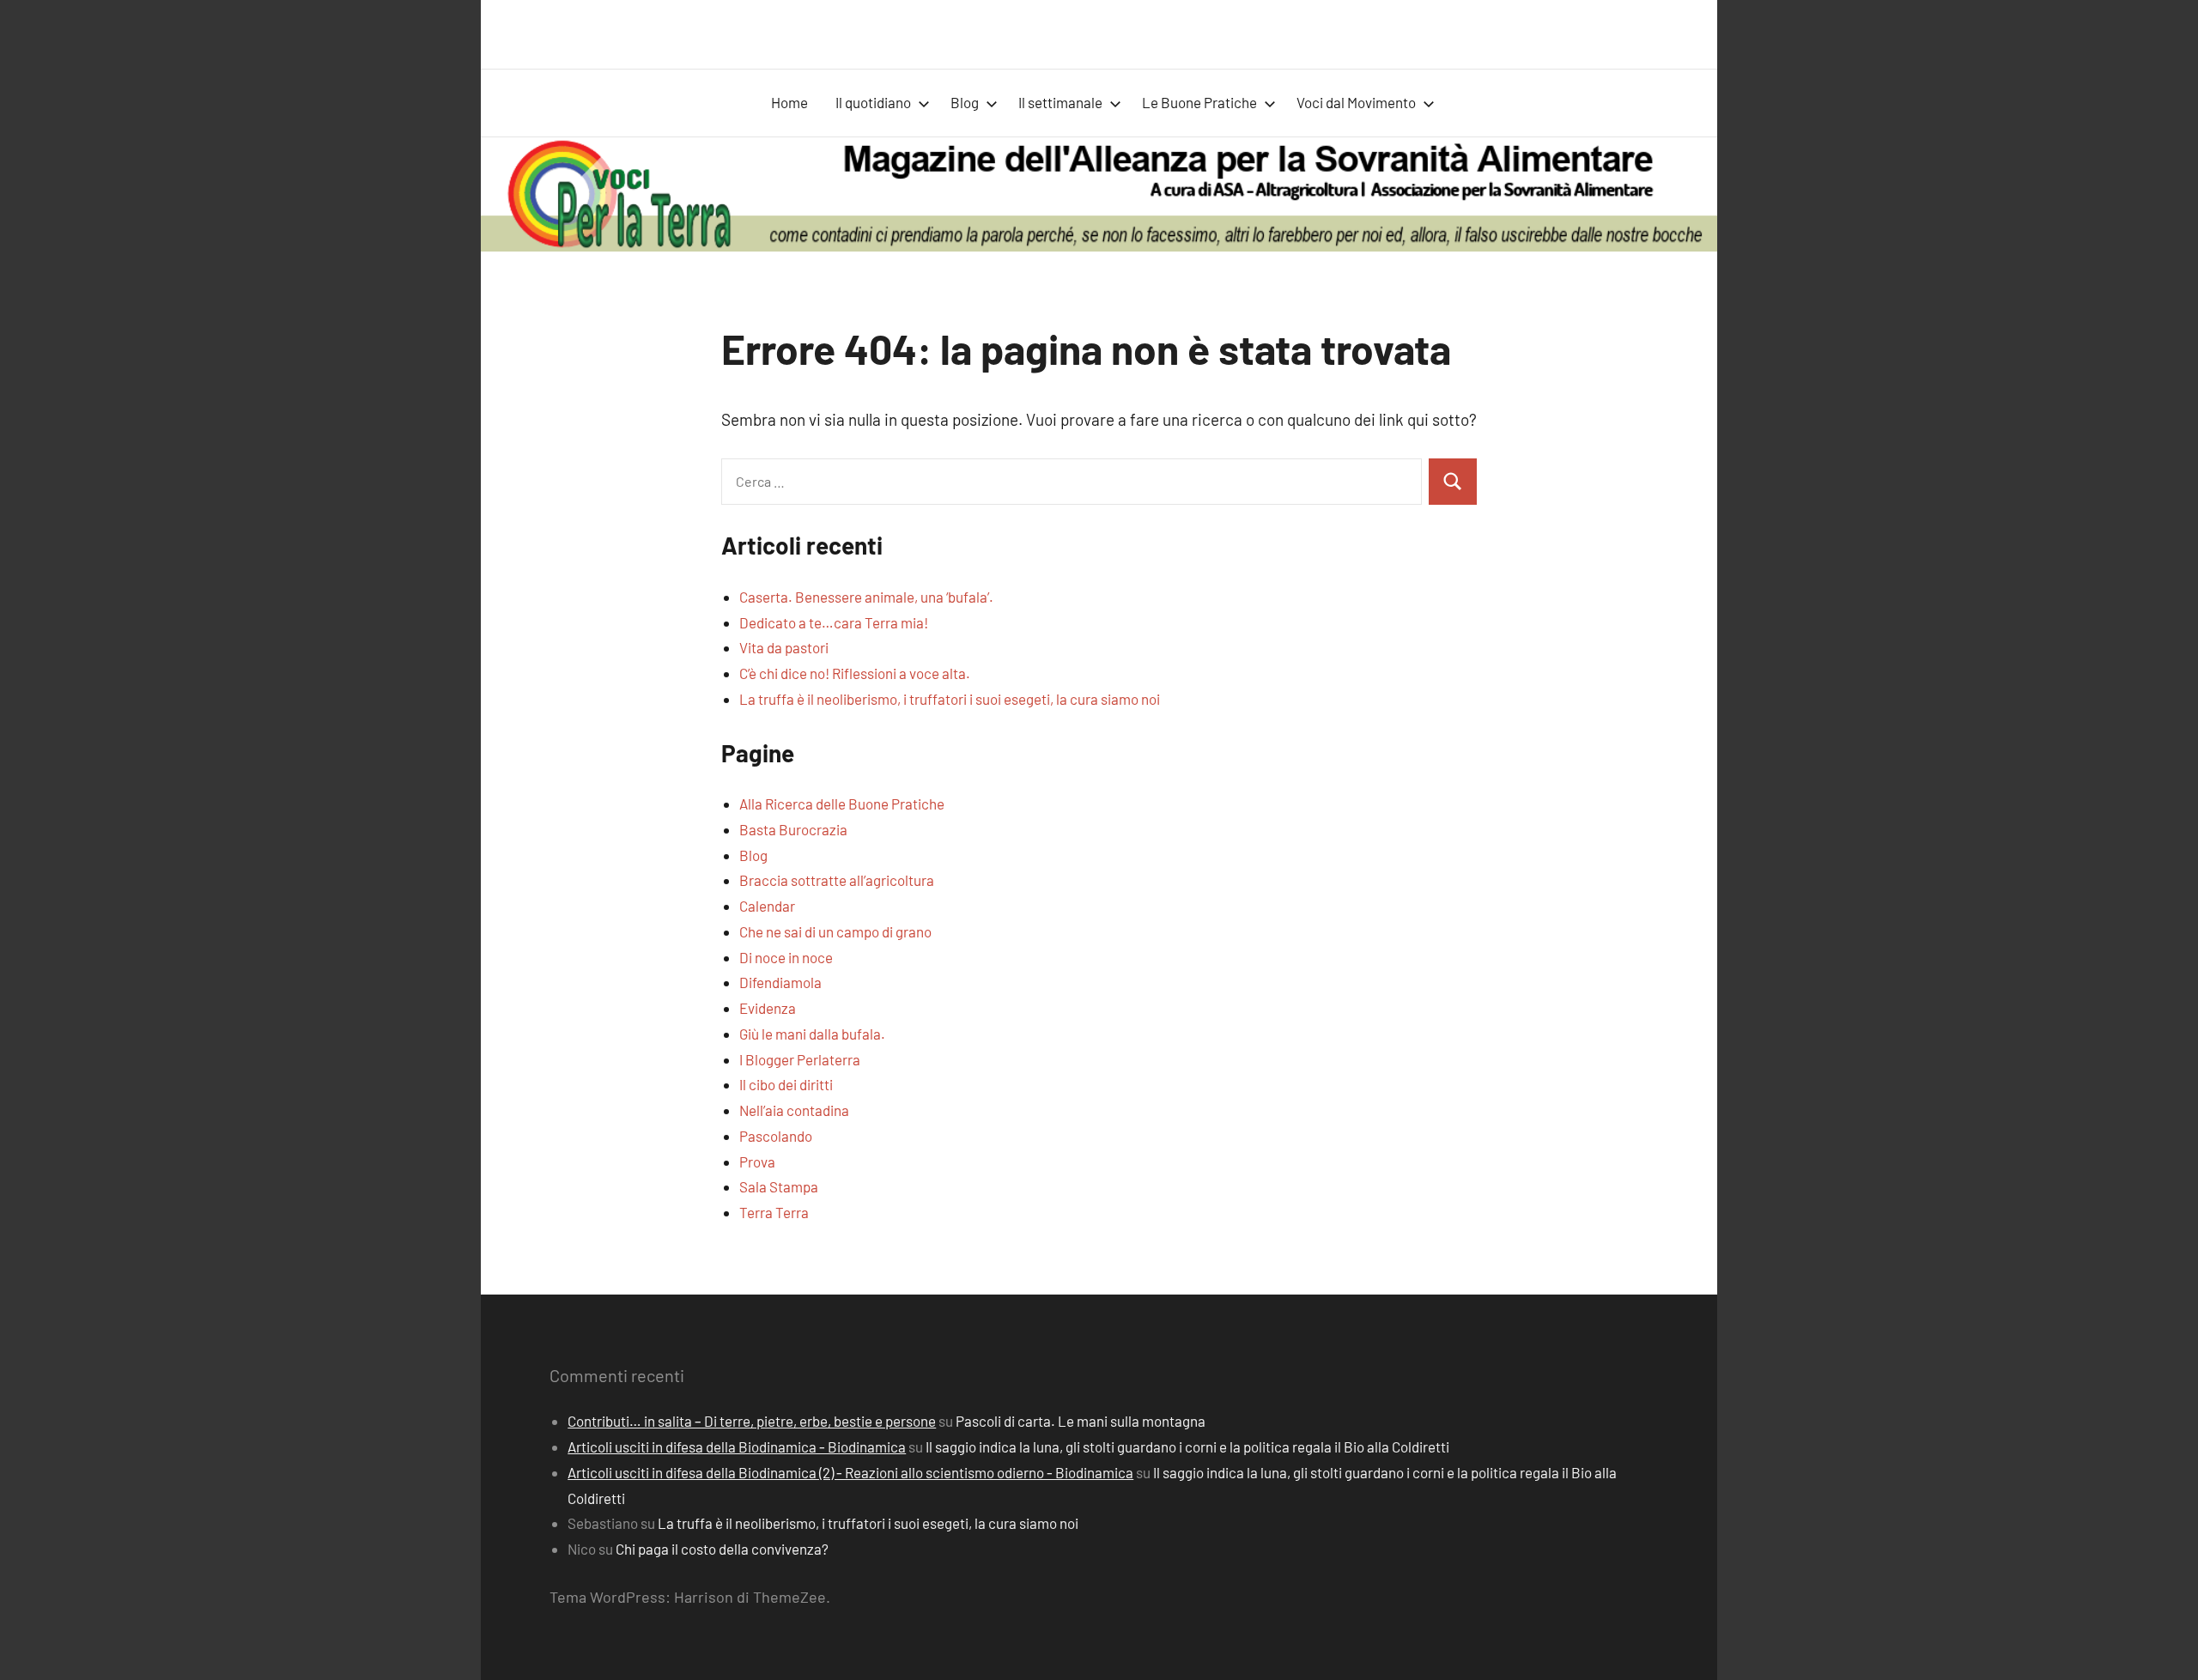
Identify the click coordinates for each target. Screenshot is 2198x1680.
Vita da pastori (784, 647)
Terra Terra (774, 1212)
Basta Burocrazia (793, 829)
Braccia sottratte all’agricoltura (837, 880)
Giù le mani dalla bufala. (812, 1034)
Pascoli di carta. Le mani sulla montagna (1081, 1421)
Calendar (767, 906)
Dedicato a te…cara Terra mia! (834, 622)
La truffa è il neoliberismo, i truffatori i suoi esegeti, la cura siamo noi (950, 699)
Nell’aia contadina (794, 1110)
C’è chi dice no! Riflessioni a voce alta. (855, 673)
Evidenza (768, 1008)
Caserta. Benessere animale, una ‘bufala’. (866, 597)
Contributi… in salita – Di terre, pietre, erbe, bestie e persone (752, 1421)
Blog (965, 102)
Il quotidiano (873, 102)
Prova (757, 1161)
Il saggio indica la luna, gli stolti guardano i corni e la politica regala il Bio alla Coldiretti (1187, 1446)
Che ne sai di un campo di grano (835, 931)
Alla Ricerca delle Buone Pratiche (842, 804)
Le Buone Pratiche (1199, 102)
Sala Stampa (779, 1186)
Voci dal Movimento (1356, 102)
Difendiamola (780, 982)
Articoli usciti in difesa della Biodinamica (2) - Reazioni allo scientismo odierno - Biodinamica (850, 1472)
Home (789, 102)
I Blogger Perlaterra (800, 1059)
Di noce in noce (786, 957)
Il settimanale (1060, 102)
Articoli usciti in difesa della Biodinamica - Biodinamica (737, 1446)
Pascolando (776, 1136)
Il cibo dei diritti (786, 1084)
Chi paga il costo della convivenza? (722, 1549)
